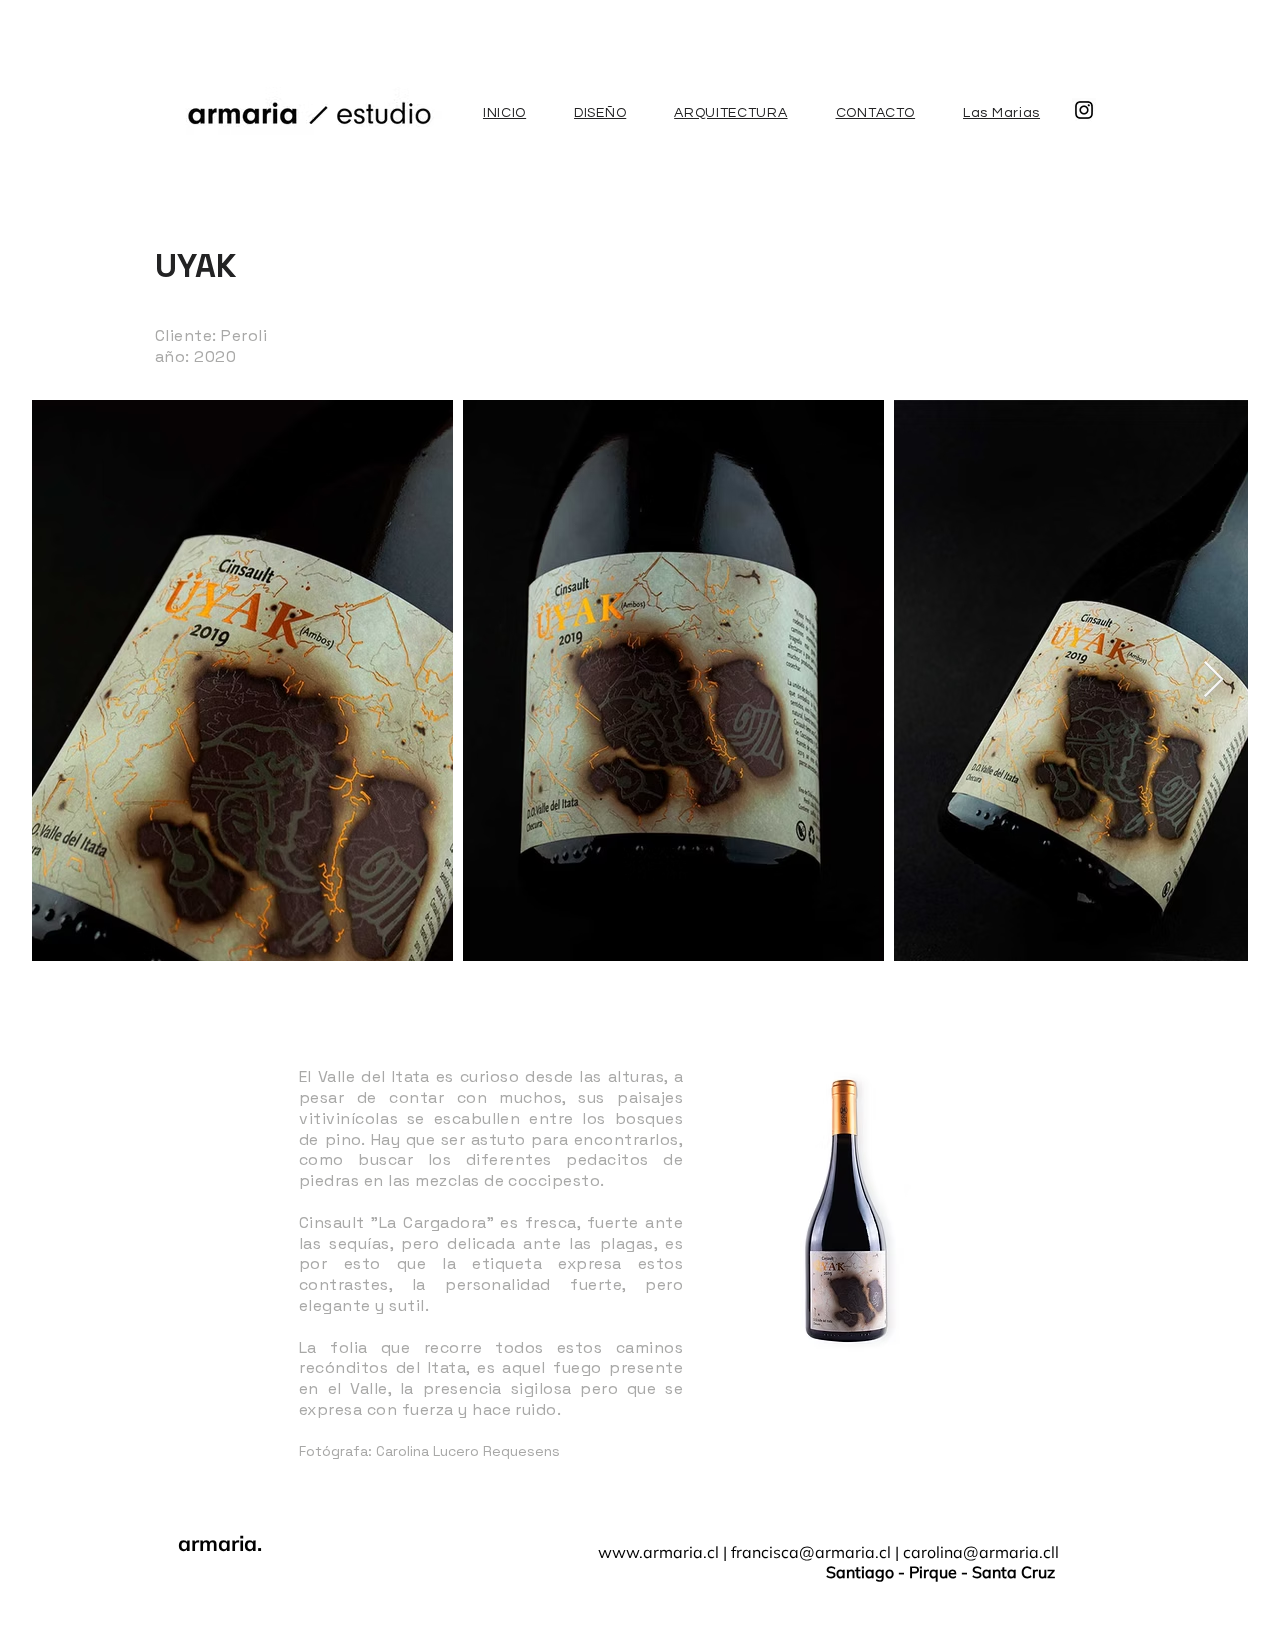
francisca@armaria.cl (811, 1552)
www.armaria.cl (658, 1552)
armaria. (220, 1543)
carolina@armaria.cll (981, 1552)
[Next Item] (1213, 680)
